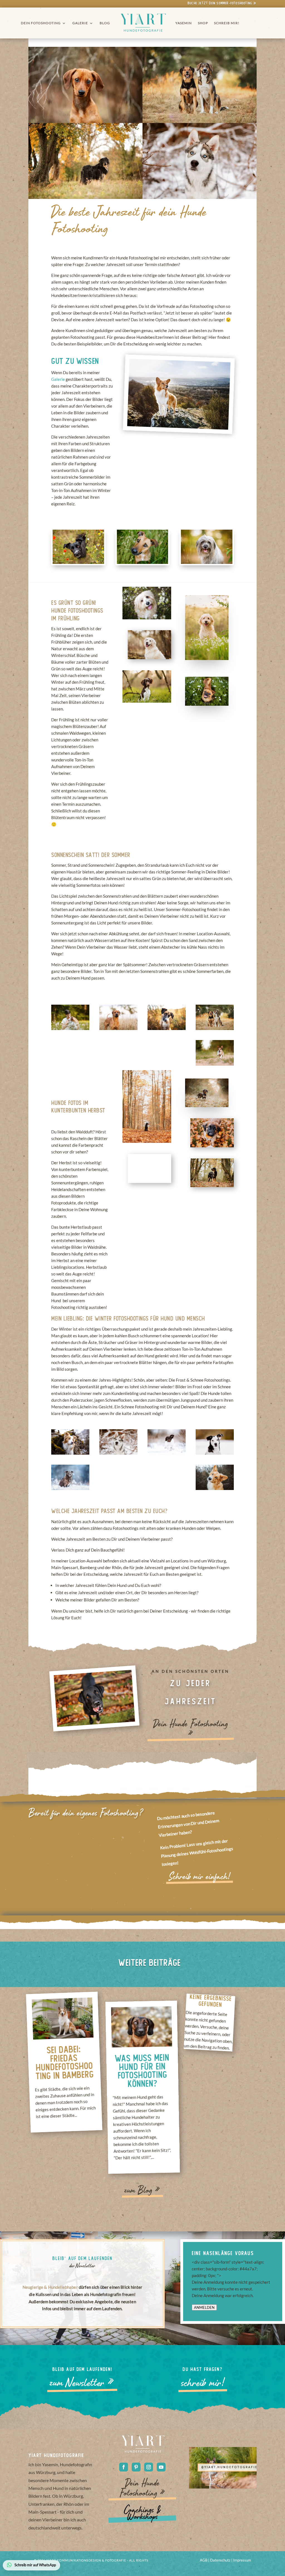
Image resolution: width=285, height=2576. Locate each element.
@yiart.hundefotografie (229, 2471)
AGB (204, 2560)
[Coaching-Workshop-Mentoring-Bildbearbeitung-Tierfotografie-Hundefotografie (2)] (215, 1453)
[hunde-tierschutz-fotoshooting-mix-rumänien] (215, 1028)
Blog (105, 23)
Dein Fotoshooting (41, 23)
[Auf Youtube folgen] (161, 2467)
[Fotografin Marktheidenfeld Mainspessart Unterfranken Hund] (167, 1064)
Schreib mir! (227, 23)
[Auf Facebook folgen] (124, 2467)
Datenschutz (221, 2560)
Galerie (80, 23)
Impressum (242, 2560)
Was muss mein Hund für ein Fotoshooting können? (142, 2071)
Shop (203, 23)
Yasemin (184, 23)
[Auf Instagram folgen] (149, 2467)
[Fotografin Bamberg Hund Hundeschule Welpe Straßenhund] (70, 1064)
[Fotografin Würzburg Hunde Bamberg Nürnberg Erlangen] (215, 1064)
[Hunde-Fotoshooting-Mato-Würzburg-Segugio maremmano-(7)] (70, 1028)
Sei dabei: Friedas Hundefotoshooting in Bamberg (65, 2063)
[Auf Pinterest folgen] (136, 2467)
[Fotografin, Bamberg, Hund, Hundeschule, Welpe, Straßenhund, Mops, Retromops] (118, 1064)
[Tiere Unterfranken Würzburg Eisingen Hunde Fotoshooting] (167, 1028)
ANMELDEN (204, 2307)
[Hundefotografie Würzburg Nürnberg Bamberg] (118, 1028)
